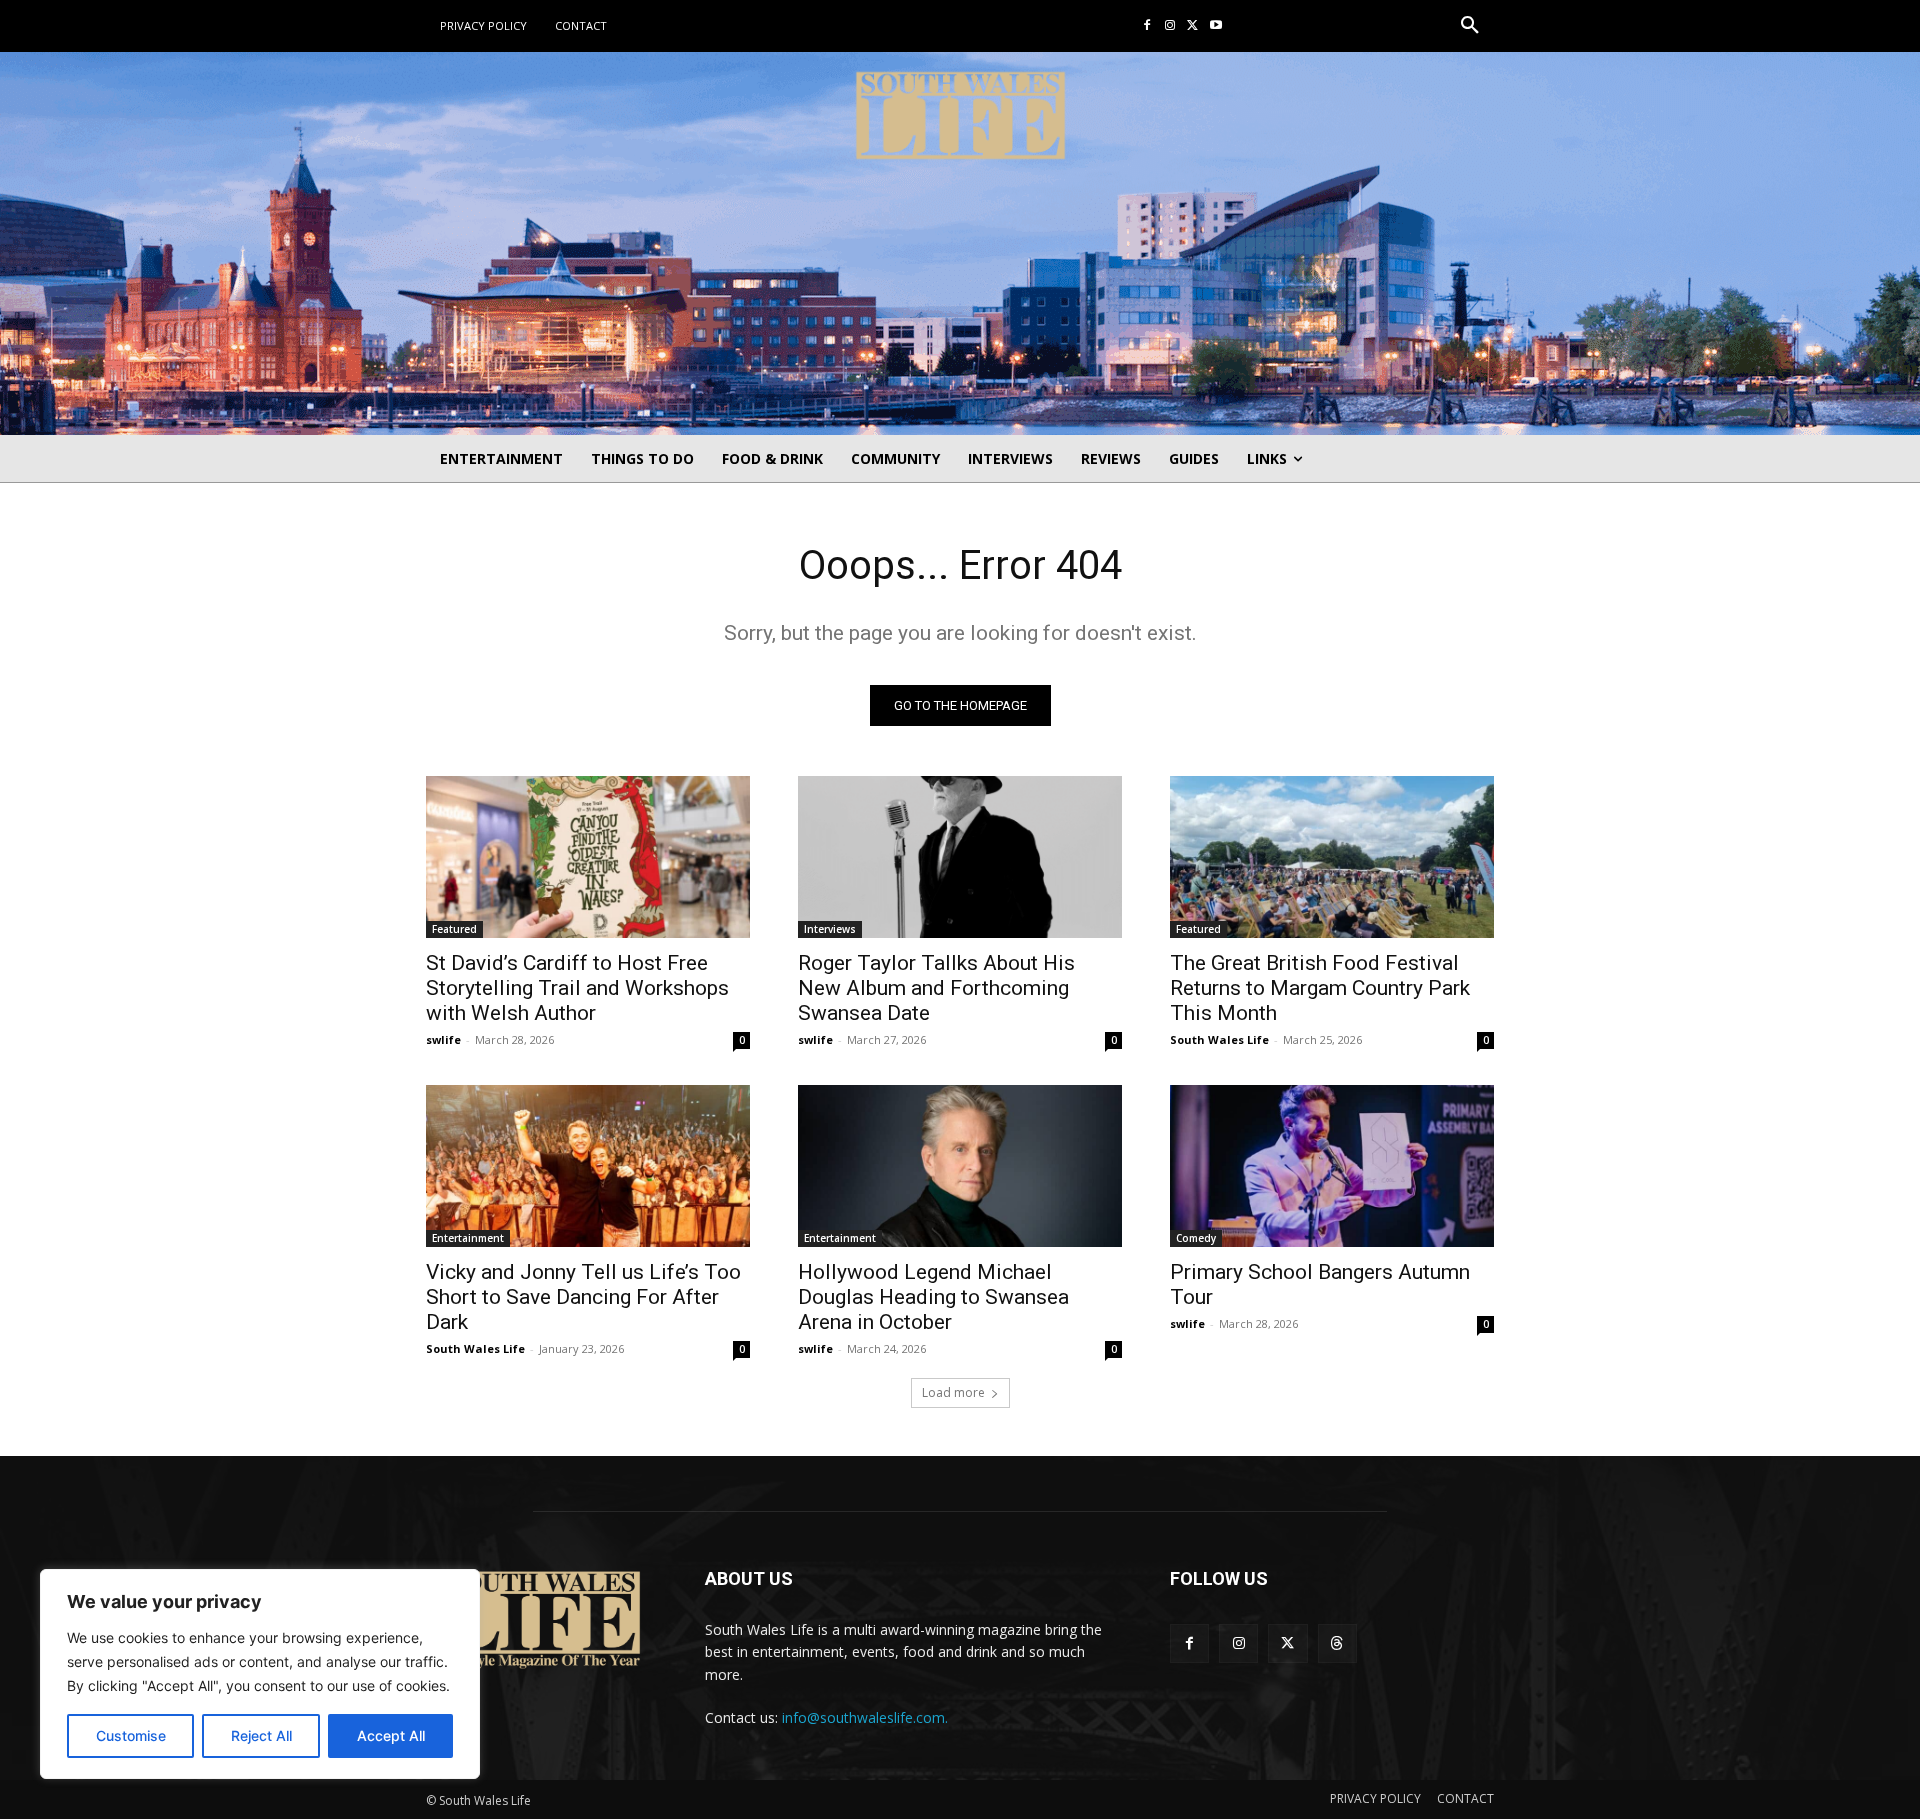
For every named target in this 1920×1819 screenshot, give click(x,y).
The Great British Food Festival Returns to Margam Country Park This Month (1320, 988)
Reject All (261, 1735)
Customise (131, 1735)
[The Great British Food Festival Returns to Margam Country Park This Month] (1332, 857)
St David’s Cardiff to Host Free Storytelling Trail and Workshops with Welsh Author (577, 988)
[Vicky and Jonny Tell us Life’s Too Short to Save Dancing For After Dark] (588, 1166)
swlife (443, 1039)
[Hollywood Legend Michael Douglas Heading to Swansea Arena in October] (960, 1166)
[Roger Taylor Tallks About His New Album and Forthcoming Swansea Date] (960, 857)
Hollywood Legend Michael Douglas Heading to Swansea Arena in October (933, 1297)
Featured (454, 929)
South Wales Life (1219, 1039)
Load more (953, 1392)
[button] (1470, 26)
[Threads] (1337, 1643)
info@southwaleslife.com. (865, 1717)
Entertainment (468, 1238)
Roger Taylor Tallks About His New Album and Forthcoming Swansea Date (936, 988)
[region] (260, 1674)
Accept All (391, 1735)
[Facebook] (1147, 26)
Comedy (1196, 1238)
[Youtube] (1215, 26)
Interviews (830, 929)
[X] (1192, 26)
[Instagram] (1170, 26)
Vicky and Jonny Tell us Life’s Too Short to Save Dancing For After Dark (583, 1297)
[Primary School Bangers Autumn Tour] (1332, 1166)
